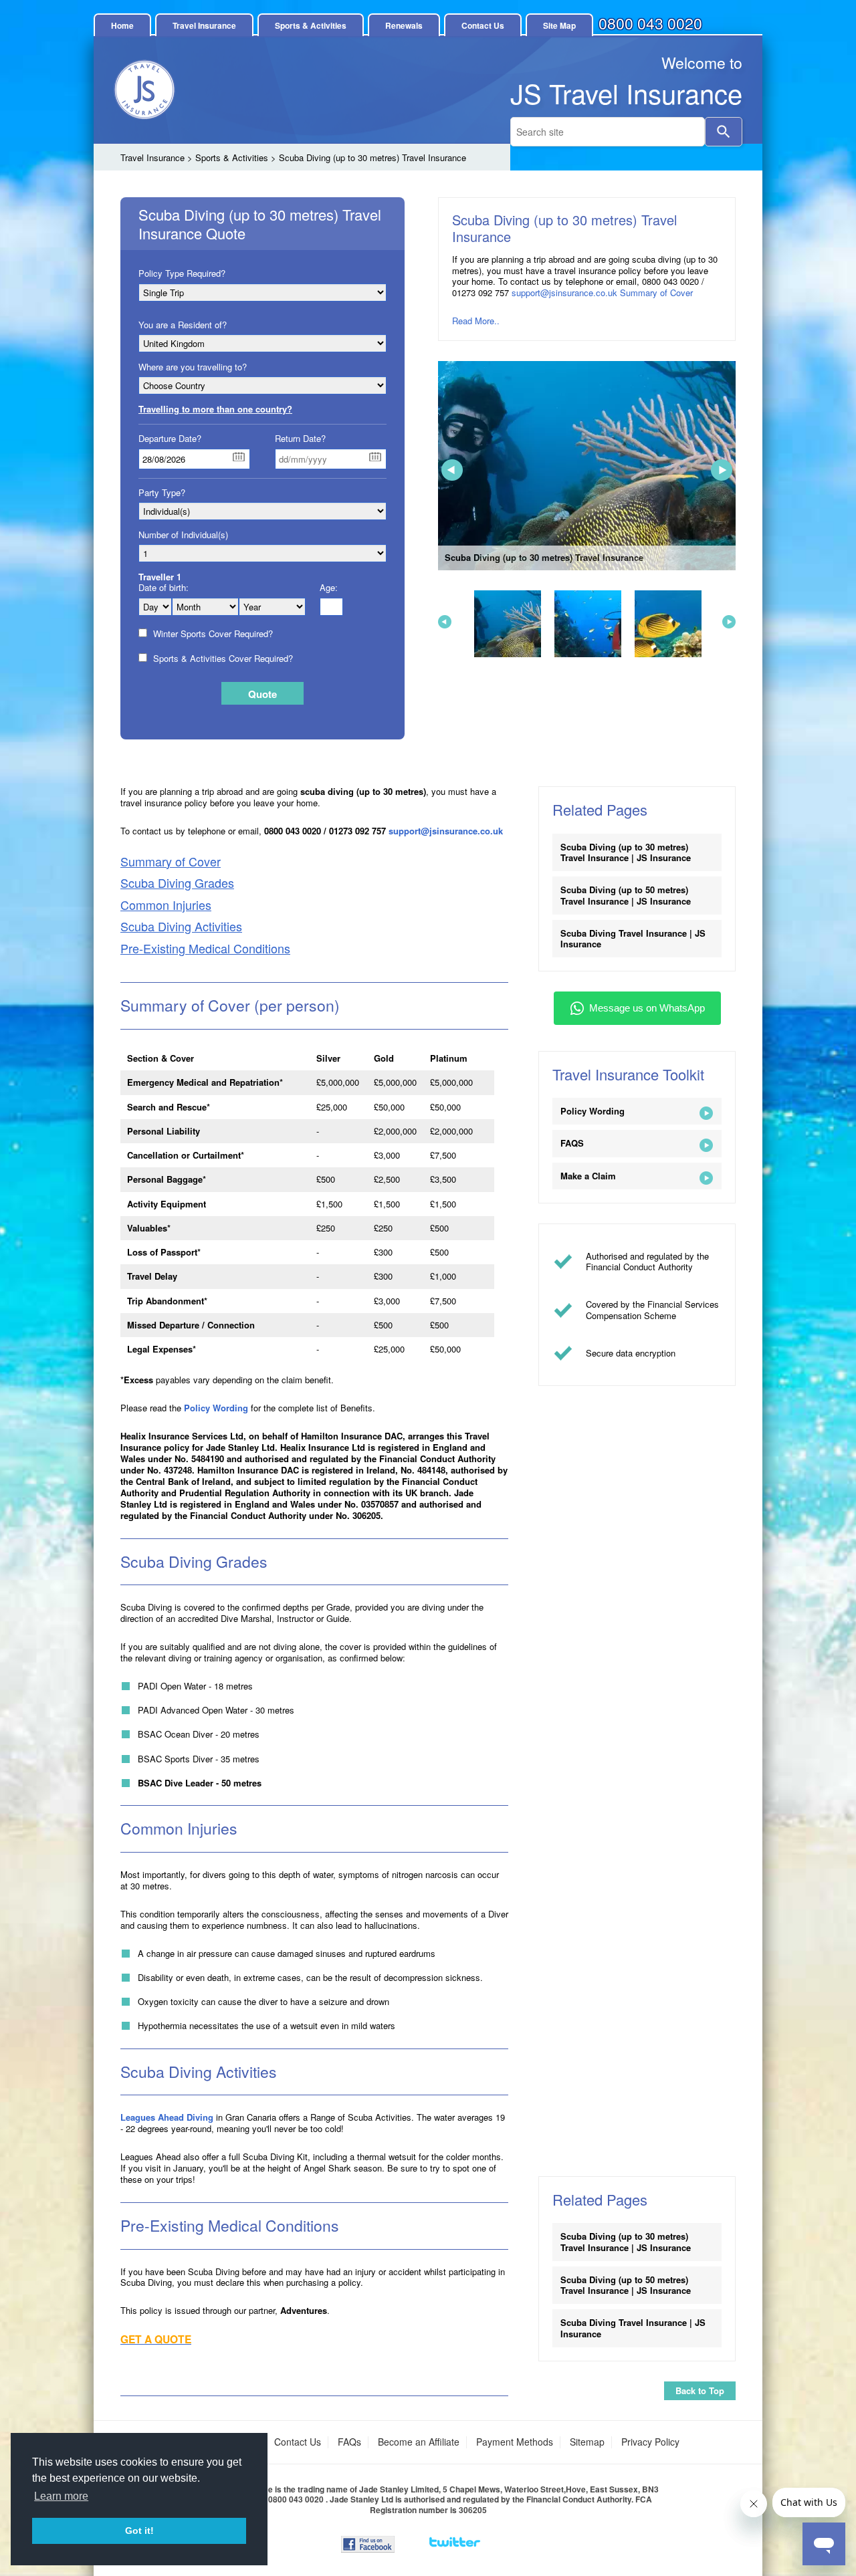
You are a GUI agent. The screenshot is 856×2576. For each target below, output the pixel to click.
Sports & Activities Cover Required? (222, 659)
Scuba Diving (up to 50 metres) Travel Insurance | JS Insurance (626, 895)
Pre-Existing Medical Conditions (205, 948)
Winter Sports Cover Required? (212, 634)
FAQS (572, 1143)
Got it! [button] (139, 2531)
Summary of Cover (656, 292)
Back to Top (700, 2390)
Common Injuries (166, 905)
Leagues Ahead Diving (167, 2117)
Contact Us (483, 25)
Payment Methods (515, 2442)
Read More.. (476, 321)
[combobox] (608, 132)
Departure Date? (170, 439)
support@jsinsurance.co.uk (564, 292)
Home (122, 25)
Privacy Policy (650, 2442)
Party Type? (162, 493)
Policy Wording (216, 1408)
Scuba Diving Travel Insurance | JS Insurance (633, 938)
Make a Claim (588, 1176)
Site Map (559, 25)
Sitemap (587, 2442)
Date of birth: (164, 588)
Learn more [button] (61, 2496)
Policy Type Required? (182, 273)
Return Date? (300, 439)
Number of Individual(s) (183, 535)
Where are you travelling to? (193, 367)
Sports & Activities (311, 25)
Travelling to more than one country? (215, 409)
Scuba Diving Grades (177, 883)
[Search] (724, 132)
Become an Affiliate (419, 2442)
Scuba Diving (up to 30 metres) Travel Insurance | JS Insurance (626, 852)
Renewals (404, 25)
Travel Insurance (204, 25)
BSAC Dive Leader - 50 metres (200, 1783)
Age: (329, 588)
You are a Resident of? (183, 325)
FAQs (349, 2442)
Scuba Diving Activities (181, 926)
